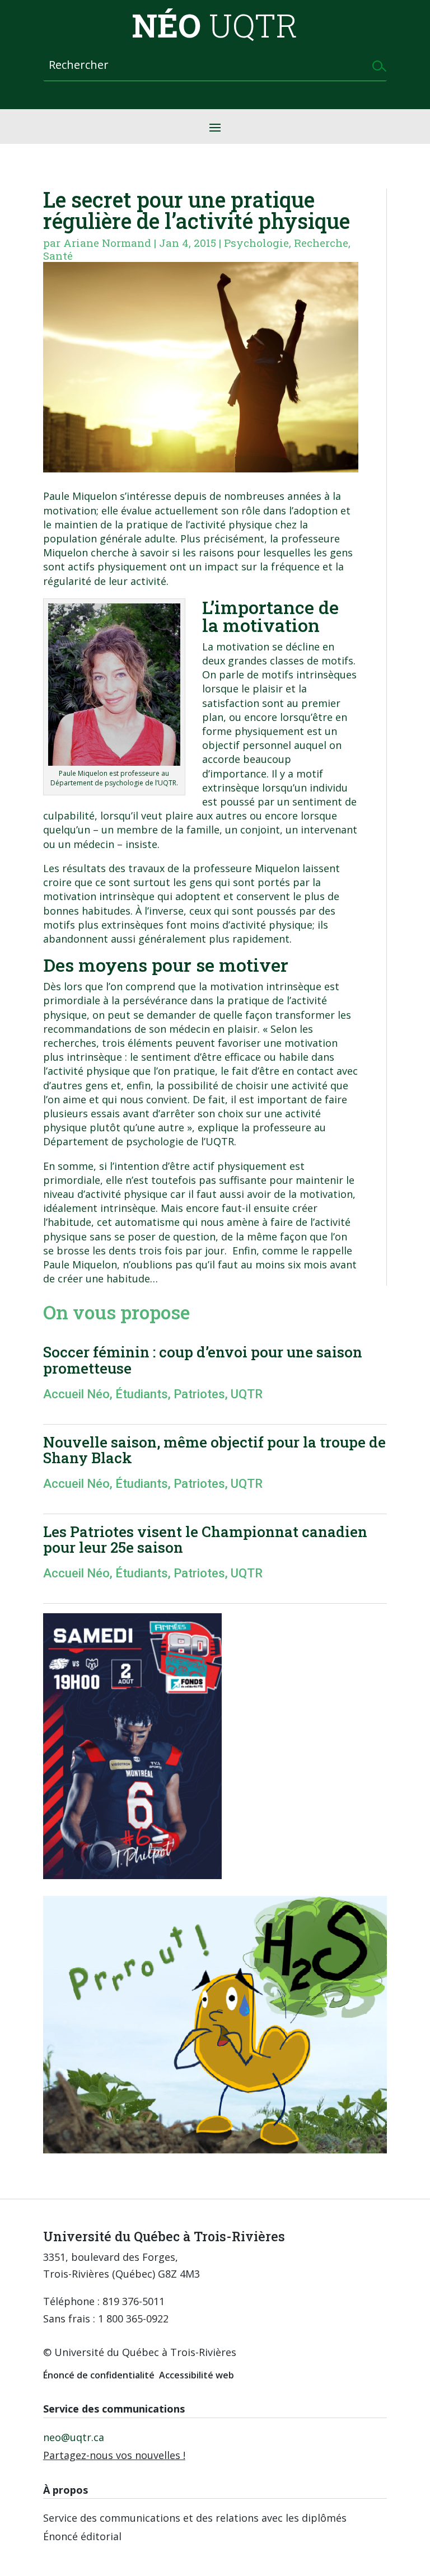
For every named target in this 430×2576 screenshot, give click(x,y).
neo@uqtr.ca (74, 2437)
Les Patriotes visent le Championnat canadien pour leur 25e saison (205, 1540)
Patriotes (199, 1394)
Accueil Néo (76, 1394)
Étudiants (142, 1394)
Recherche (321, 243)
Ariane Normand (107, 243)
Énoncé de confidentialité (99, 2375)
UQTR (247, 1394)
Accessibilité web (197, 2375)
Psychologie (256, 243)
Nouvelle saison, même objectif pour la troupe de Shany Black (214, 1450)
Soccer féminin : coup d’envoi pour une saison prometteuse (203, 1360)
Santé (58, 256)
